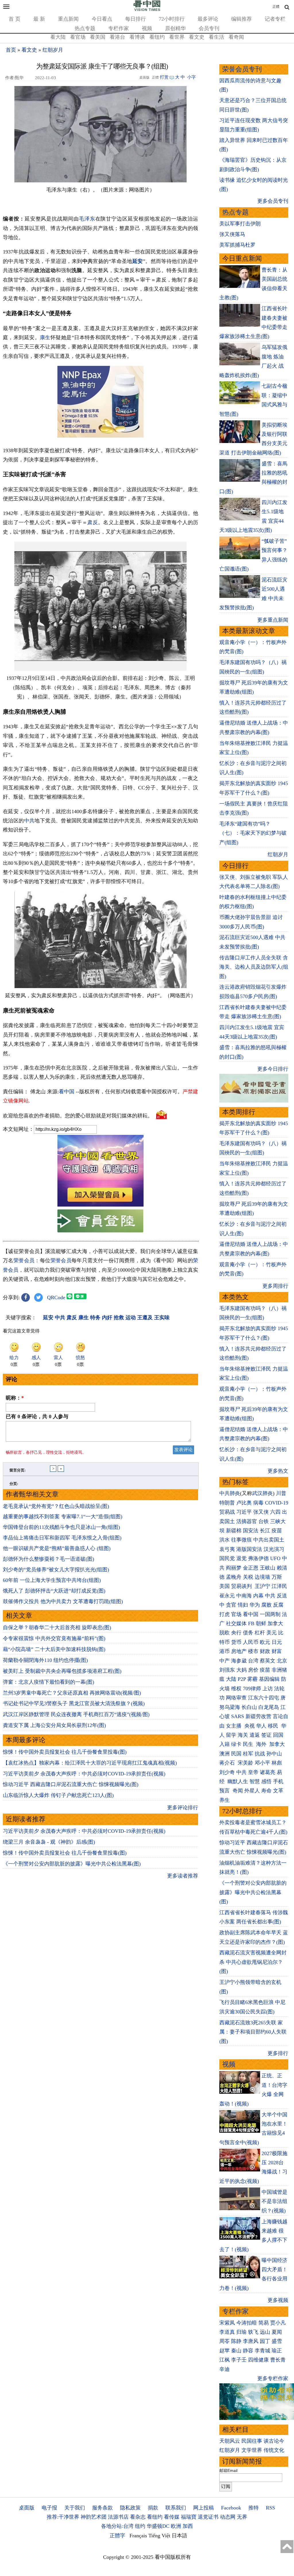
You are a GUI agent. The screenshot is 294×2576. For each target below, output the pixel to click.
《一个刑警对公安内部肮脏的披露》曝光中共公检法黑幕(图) (72, 1864)
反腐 (278, 1605)
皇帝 (253, 1772)
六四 (275, 1512)
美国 (225, 1586)
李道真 (227, 2332)
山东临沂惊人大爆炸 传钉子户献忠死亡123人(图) (58, 1795)
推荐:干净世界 (63, 2517)
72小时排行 (172, 19)
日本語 (179, 2536)
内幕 (258, 1596)
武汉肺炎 (262, 1493)
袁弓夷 (227, 1549)
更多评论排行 (183, 1808)
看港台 (117, 37)
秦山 (236, 2351)
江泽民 (279, 1586)
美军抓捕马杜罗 (237, 245)
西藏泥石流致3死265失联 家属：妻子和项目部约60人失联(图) (253, 2032)
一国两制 (270, 1614)
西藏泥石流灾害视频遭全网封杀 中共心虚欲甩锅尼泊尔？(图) (253, 1962)
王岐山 (268, 1568)
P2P (242, 1679)
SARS (238, 1716)
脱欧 (225, 1633)
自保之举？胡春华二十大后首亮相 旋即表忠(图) (57, 1627)
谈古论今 (274, 2441)
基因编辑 (269, 1679)
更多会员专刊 (273, 201)
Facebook (231, 2508)
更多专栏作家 (273, 2378)
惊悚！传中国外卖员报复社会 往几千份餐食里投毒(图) (65, 1752)
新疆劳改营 (258, 1716)
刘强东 (227, 1670)
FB (251, 1623)
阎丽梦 (234, 1568)
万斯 (277, 1577)
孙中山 (274, 1754)
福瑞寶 (189, 2517)
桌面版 (27, 2508)
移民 (273, 1726)
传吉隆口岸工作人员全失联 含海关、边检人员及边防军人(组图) (254, 967)
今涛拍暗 (247, 2323)
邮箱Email (228, 2470)
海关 (243, 1735)
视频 (147, 28)
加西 (188, 2526)
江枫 (225, 2360)
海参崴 (239, 1661)
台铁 (264, 1521)
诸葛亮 (268, 1772)
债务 (248, 1633)
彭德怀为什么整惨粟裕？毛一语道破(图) (49, 1559)
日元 (277, 1642)
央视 (249, 1726)
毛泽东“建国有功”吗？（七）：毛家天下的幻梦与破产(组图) (253, 833)
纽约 (140, 2526)
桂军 (248, 1754)
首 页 (14, 19)
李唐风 (251, 2341)
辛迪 (225, 2369)
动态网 (228, 2517)
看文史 (197, 37)
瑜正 (277, 2351)
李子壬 (239, 2360)
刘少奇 (227, 1772)
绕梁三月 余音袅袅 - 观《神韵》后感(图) (49, 1842)
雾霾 (252, 1679)
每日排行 (136, 19)
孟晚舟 (234, 1577)
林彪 (277, 1763)
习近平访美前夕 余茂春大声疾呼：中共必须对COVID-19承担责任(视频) (84, 1774)
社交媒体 (236, 1623)
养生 (225, 1800)
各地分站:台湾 (117, 2526)
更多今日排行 (273, 1069)
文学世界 (252, 2450)
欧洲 (176, 2526)
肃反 (93, 522)
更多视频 (278, 2300)
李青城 (262, 2351)
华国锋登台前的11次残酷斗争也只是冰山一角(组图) (61, 1527)
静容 (248, 2351)
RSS (270, 2508)
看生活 (216, 37)
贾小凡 (278, 2323)
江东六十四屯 (264, 1698)
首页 (11, 50)
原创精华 (175, 28)
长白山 (249, 1707)
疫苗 (277, 1531)
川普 (281, 1493)
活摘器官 (247, 1521)
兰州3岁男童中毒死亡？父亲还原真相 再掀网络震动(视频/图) (72, 1693)
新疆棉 (234, 1531)
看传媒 (172, 2517)
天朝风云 (230, 2441)
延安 (138, 261)
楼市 (253, 1651)
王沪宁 (262, 1586)
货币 (236, 1642)
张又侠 (261, 1512)
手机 (278, 1781)
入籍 (225, 1744)
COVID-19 (277, 1503)
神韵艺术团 (94, 2517)
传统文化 (274, 2450)
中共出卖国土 (269, 1540)
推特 (254, 2508)
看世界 (177, 37)
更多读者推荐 (183, 1876)
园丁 (265, 2341)
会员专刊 (209, 28)
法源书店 (118, 2517)
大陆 (231, 1679)
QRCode (56, 1297)
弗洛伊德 (258, 1558)
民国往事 (252, 2441)
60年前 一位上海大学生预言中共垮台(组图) (52, 1580)
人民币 (251, 1642)
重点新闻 (68, 19)
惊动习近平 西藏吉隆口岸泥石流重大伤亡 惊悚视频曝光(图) (71, 1784)
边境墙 (262, 1577)
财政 (265, 1651)
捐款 (153, 2508)
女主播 (234, 1726)
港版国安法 (249, 1549)
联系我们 (176, 2508)
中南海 (244, 1596)
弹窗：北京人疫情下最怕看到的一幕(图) (49, 1682)
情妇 (243, 1605)
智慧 (255, 1781)
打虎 (225, 1614)
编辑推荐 (241, 19)
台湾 (253, 1661)
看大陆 (58, 37)
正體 (276, 7)
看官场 (78, 37)
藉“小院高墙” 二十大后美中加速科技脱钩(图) (54, 1649)
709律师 (252, 1689)
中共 (29, 821)
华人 (261, 1726)
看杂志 (138, 2517)
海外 (262, 1744)
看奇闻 (236, 37)
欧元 (265, 1642)
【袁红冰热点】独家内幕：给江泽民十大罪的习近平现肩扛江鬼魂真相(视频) (90, 1763)
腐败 (266, 1605)
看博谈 (137, 37)
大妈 (241, 1670)
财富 (277, 1651)
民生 (249, 1744)
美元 (272, 1633)
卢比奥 (244, 1503)
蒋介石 (228, 1763)
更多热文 (278, 1471)
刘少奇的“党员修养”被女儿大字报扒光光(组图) (56, 1570)
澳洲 (225, 1754)
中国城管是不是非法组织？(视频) (274, 2201)
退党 (241, 1558)
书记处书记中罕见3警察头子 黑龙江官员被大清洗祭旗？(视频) (74, 1703)
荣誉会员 (24, 1260)
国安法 (251, 1531)
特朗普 (227, 1503)
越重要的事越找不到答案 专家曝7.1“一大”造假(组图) (63, 1517)
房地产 (239, 1651)
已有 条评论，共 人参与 (37, 1416)
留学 (231, 1735)
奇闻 (238, 1791)
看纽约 (157, 37)
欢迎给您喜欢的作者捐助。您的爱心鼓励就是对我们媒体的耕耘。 (78, 1115)
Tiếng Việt (159, 2536)
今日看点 (102, 19)
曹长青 (278, 2360)
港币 (225, 1651)
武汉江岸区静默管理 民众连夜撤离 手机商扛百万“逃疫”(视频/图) (76, 1714)
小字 (192, 77)
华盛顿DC (158, 2526)
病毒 (258, 1503)
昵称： (15, 1398)
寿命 (266, 1791)
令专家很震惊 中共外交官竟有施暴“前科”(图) (54, 1638)
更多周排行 (275, 1286)
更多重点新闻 (273, 620)
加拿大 (275, 1623)
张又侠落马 (232, 234)
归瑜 (241, 2332)
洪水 (225, 1540)
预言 (225, 1791)
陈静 (236, 2341)
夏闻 (277, 2332)
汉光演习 (274, 1549)
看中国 (67, 1092)
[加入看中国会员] (100, 1205)
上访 (268, 1689)
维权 (236, 1689)
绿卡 (236, 1744)
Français (138, 2536)
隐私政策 (130, 2508)
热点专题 (85, 28)
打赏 (164, 77)
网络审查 (236, 1698)
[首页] (147, 10)
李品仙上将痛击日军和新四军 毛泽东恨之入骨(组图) (62, 1538)
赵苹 (225, 2351)
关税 (248, 1577)
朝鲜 (261, 1623)
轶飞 (253, 2332)
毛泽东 (87, 219)
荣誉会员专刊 (242, 69)
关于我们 (75, 2508)
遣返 (255, 1735)
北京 (282, 1661)
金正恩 (251, 1568)
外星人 (252, 1791)
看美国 (98, 37)
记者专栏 (275, 19)
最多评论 (208, 19)
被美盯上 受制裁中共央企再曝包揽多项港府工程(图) (62, 1671)
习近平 (244, 1512)
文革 (278, 1791)
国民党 (227, 1558)
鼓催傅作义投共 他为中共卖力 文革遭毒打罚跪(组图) (63, 1601)
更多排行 (278, 2053)
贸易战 (227, 1512)
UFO (275, 1558)
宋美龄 (245, 1763)
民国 (236, 1754)
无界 (242, 2517)
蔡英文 (268, 1661)
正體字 (117, 2536)
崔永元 (227, 1596)
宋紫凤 (227, 2323)
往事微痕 (241, 1540)
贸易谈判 (242, 1586)
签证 (266, 1735)
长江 (265, 1531)
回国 (278, 1735)
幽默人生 (238, 1781)
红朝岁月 (53, 50)
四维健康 (258, 2360)
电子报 (49, 2508)
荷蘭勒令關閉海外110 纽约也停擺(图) (45, 1660)
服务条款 (102, 2508)
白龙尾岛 (269, 1707)
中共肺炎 (230, 1493)
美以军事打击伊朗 (240, 224)
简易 (264, 2323)
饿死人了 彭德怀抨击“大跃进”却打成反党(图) (54, 1591)
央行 (236, 1633)
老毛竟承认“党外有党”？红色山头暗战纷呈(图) (56, 1506)
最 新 (39, 19)
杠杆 (260, 1633)
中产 (225, 1661)
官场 (236, 1614)
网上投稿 (204, 2508)
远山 (265, 2332)
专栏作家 (119, 28)
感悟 (266, 1781)
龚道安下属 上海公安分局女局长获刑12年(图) (54, 1725)
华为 (255, 1605)
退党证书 (208, 2517)
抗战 (260, 1754)
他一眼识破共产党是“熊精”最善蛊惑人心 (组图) (57, 1548)
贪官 (231, 1605)
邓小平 (262, 1763)
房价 (253, 1670)
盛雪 (277, 2341)
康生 (45, 337)
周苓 (225, 2341)
